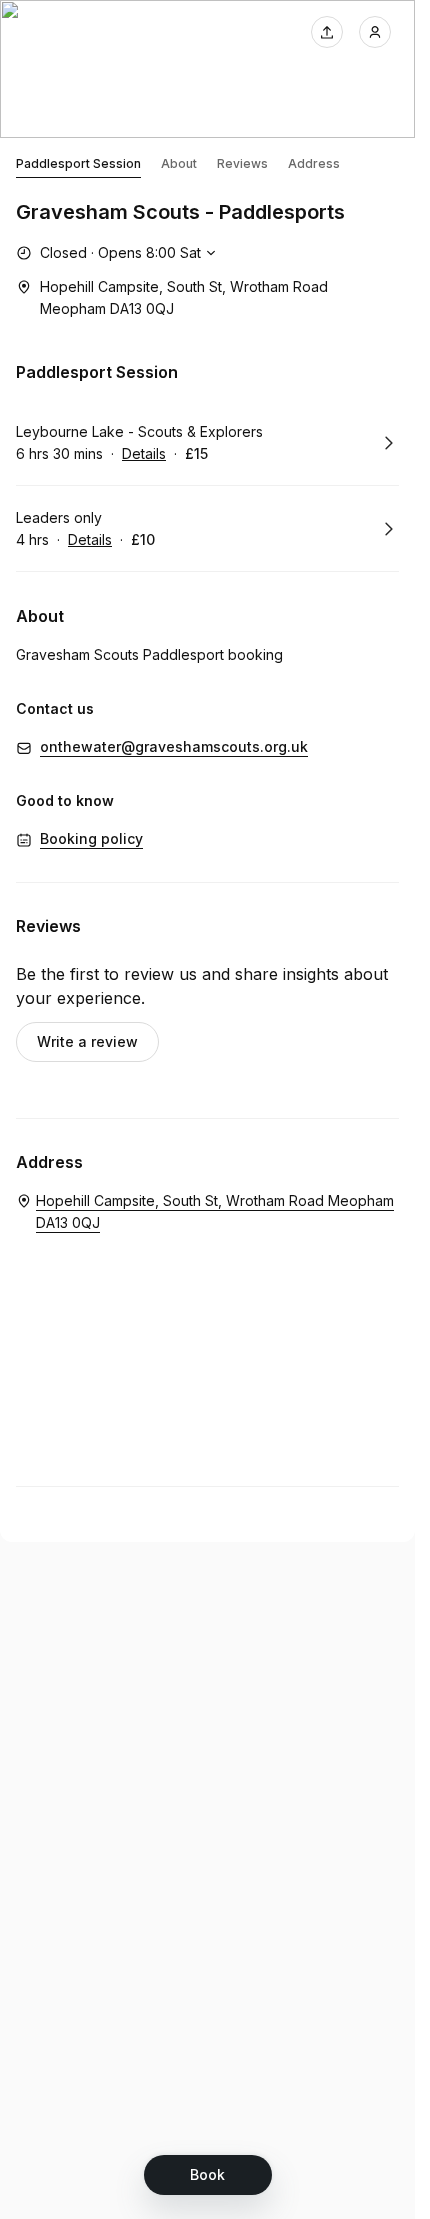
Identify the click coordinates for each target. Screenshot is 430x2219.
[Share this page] (327, 32)
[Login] (375, 32)
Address (314, 163)
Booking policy (91, 838)
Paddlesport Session (78, 163)
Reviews (242, 163)
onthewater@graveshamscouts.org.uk (174, 746)
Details (144, 453)
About (179, 163)
